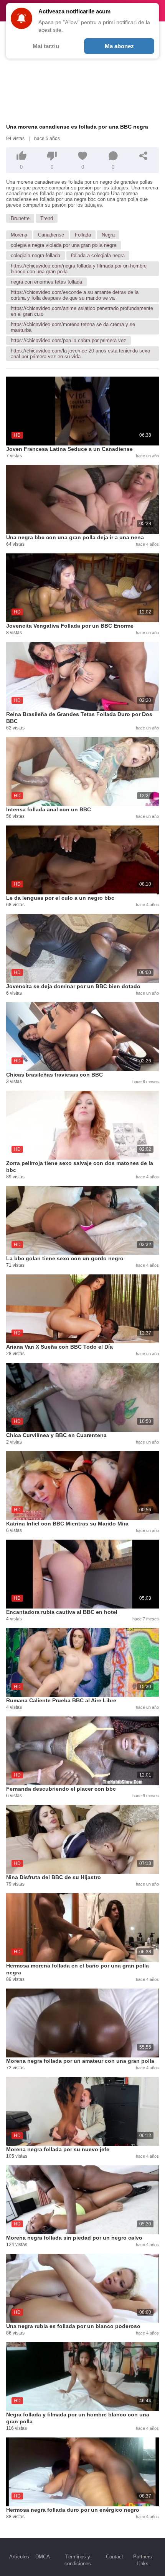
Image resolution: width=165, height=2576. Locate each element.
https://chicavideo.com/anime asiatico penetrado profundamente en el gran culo (82, 311)
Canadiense (51, 235)
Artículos (19, 2557)
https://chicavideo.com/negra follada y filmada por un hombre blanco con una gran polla (79, 269)
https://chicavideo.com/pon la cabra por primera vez (68, 340)
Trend (47, 218)
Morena (19, 235)
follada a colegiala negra (98, 255)
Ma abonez (119, 46)
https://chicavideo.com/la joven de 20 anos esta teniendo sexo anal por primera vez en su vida (80, 354)
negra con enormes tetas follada (46, 282)
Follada (83, 235)
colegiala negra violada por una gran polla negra (64, 245)
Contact (115, 2557)
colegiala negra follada (35, 255)
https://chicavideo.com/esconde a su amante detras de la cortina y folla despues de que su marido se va (75, 295)
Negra (108, 235)
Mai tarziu (46, 46)
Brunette (20, 218)
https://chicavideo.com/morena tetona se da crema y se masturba (73, 327)
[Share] (144, 156)
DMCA (43, 2557)
